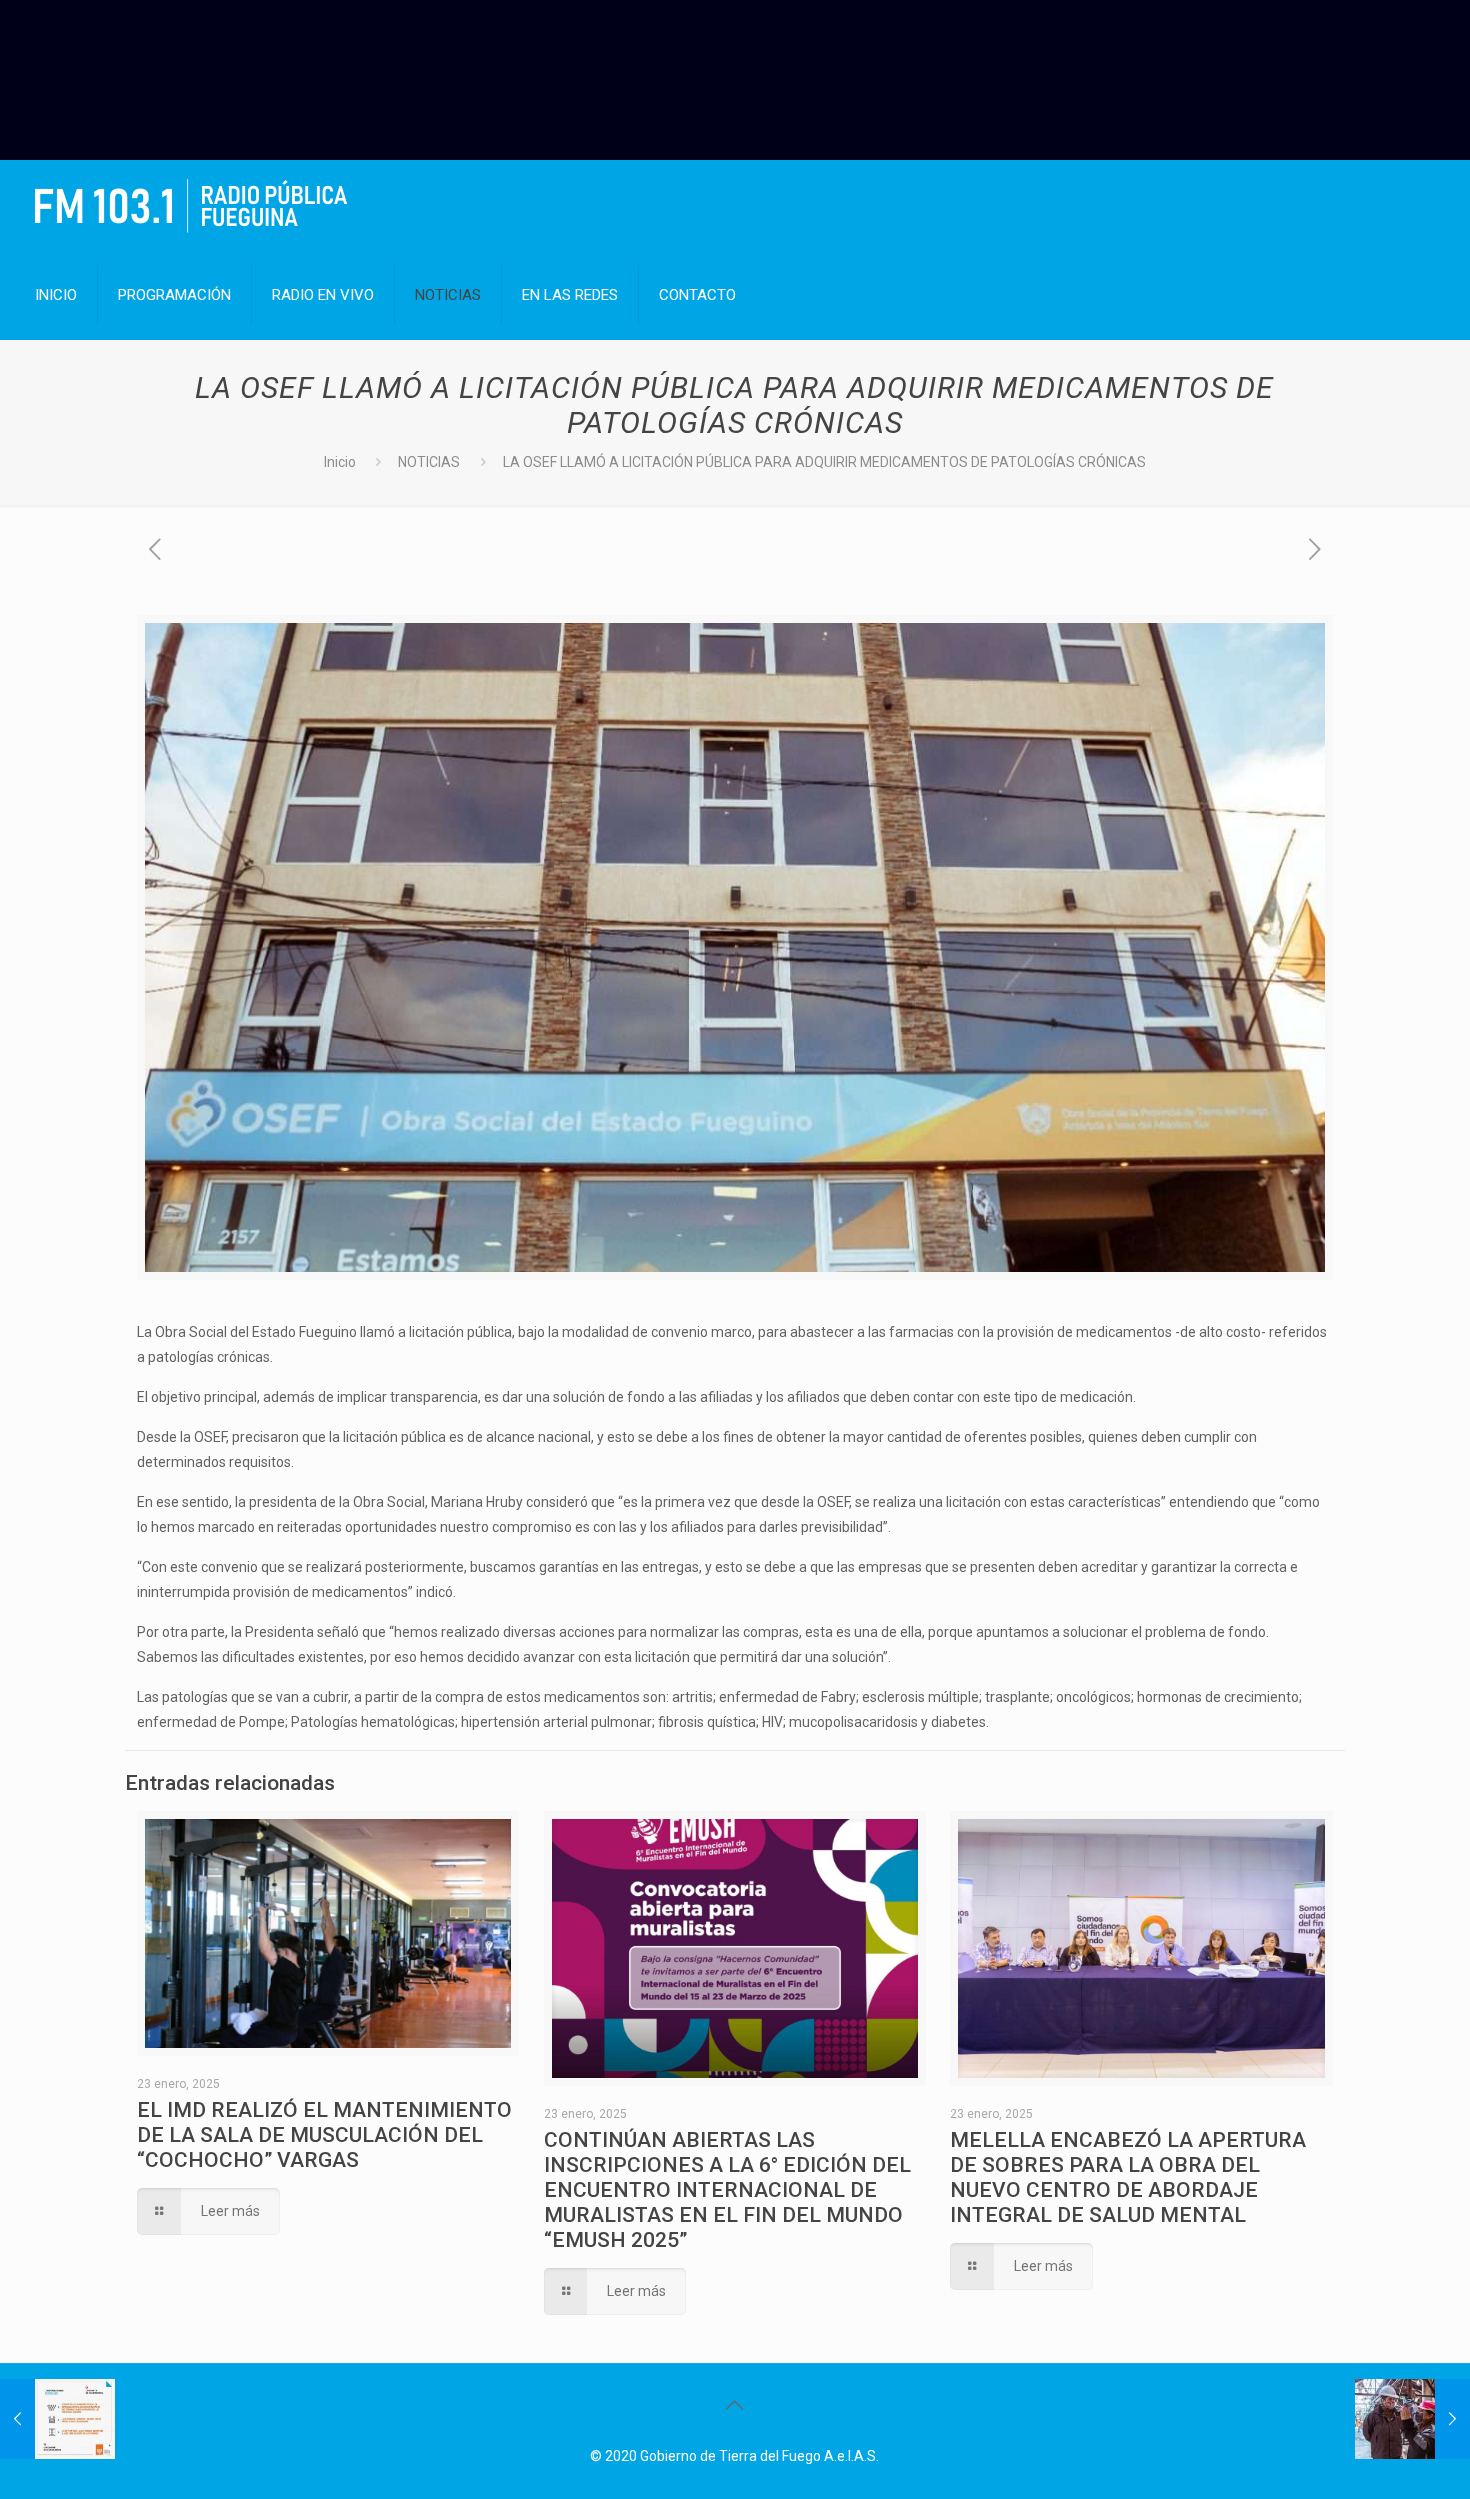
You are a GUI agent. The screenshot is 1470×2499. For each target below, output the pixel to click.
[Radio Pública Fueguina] (191, 205)
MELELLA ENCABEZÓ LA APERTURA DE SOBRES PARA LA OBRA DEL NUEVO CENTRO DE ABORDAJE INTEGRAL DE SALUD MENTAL (1128, 2177)
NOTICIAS (429, 462)
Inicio (340, 462)
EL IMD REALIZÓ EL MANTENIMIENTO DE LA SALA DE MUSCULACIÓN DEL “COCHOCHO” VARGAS (324, 2135)
